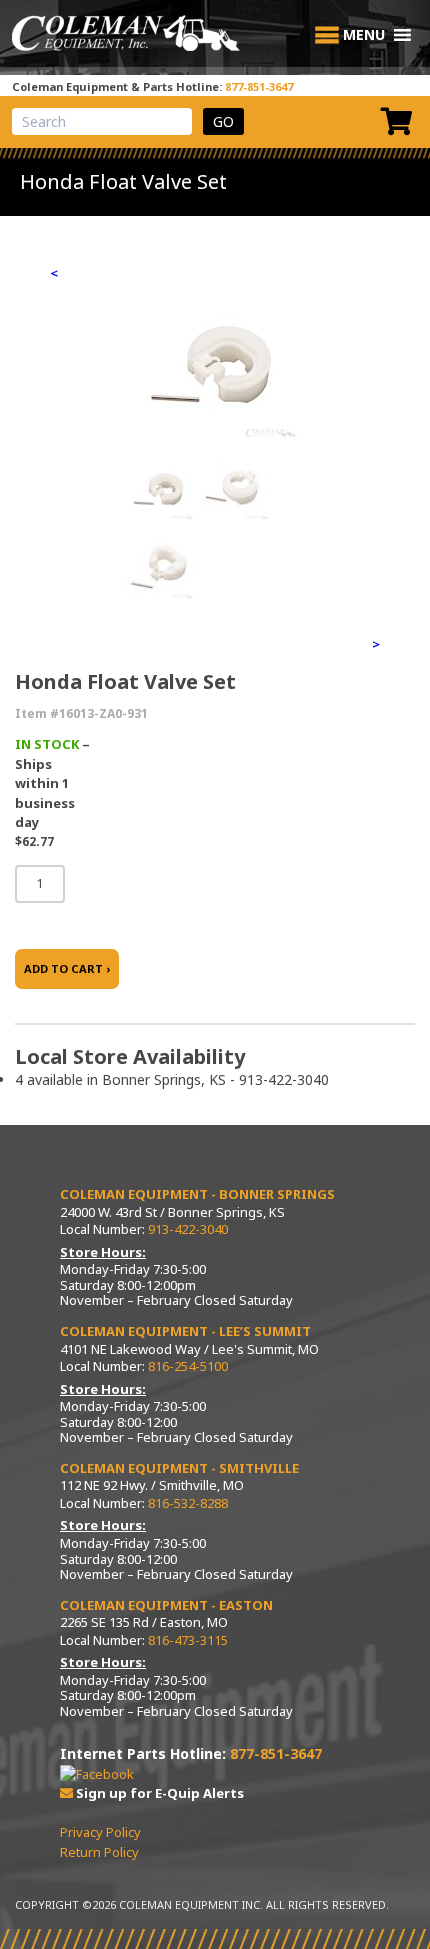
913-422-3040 (188, 1229)
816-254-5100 (188, 1366)
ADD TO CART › (67, 968)
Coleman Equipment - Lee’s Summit (185, 1331)
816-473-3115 (188, 1640)
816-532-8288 (188, 1503)
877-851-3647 (259, 86)
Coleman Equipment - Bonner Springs (197, 1194)
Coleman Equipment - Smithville (179, 1468)
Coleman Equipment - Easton (166, 1605)
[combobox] (102, 121)
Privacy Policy (100, 1832)
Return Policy (99, 1852)
